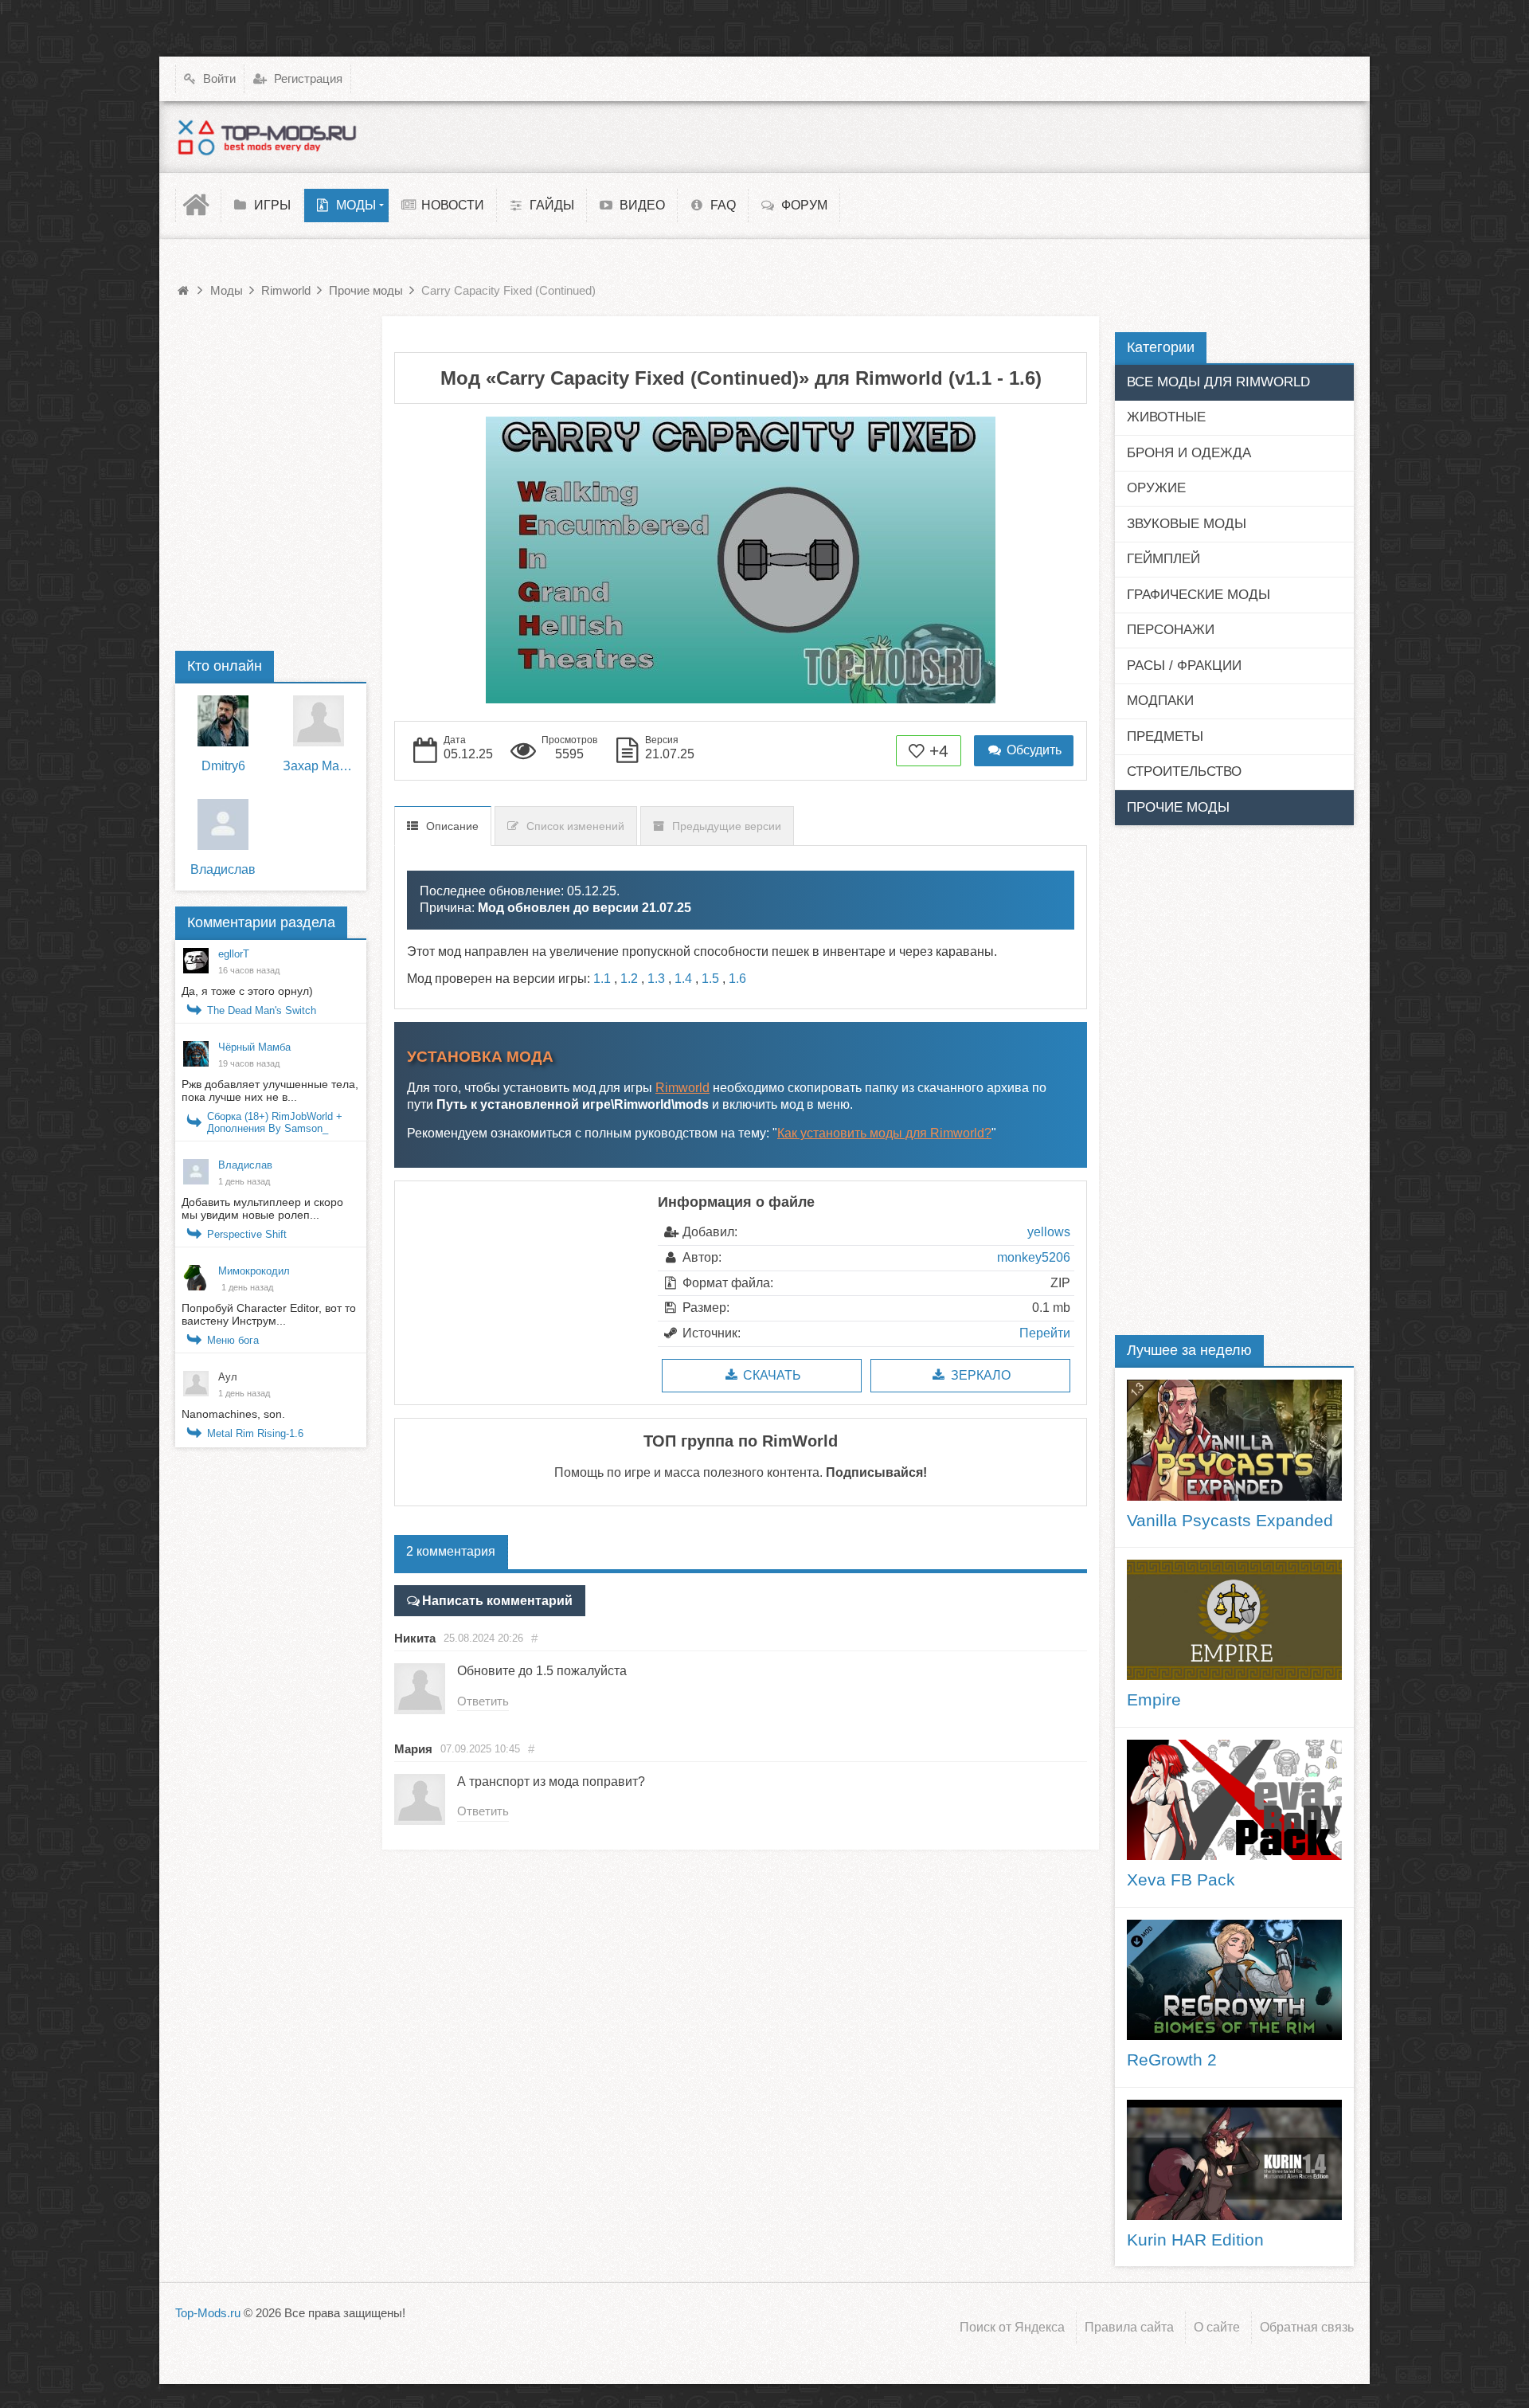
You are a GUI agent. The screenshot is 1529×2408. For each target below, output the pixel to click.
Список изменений (575, 826)
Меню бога (233, 1340)
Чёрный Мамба (254, 1047)
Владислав (223, 869)
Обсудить (1032, 750)
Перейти (1045, 1333)
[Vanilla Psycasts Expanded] (1234, 1440)
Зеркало (979, 1375)
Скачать (770, 1375)
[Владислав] (223, 824)
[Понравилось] (917, 751)
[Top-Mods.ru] (267, 137)
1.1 (602, 979)
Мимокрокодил (254, 1271)
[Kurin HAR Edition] (1234, 2160)
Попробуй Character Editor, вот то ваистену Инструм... (269, 1314)
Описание (452, 826)
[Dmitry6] (223, 721)
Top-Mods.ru (208, 2313)
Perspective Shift (247, 1234)
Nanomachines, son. (233, 1414)
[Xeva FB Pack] (1234, 1800)
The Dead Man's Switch (262, 1010)
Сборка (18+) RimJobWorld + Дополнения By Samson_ (275, 1122)
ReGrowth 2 (1172, 2060)
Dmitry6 (223, 766)
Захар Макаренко (319, 766)
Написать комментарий (497, 1601)
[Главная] (198, 206)
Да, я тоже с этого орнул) (247, 991)
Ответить (483, 1701)
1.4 (683, 979)
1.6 (737, 979)
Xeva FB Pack (1181, 1880)
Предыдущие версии (727, 826)
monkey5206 (1034, 1257)
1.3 (656, 979)
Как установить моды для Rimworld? (884, 1133)
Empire (1154, 1700)
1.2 (629, 979)
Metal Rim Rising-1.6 (255, 1433)
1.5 (710, 979)
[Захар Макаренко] (319, 721)
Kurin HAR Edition (1195, 2240)
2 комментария (451, 1551)
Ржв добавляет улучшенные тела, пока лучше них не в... (270, 1090)
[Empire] (1234, 1620)
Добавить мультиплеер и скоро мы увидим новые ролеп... (262, 1208)
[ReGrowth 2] (1234, 1980)
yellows (1049, 1232)
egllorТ (234, 954)
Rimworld (682, 1088)
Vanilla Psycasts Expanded (1230, 1521)
